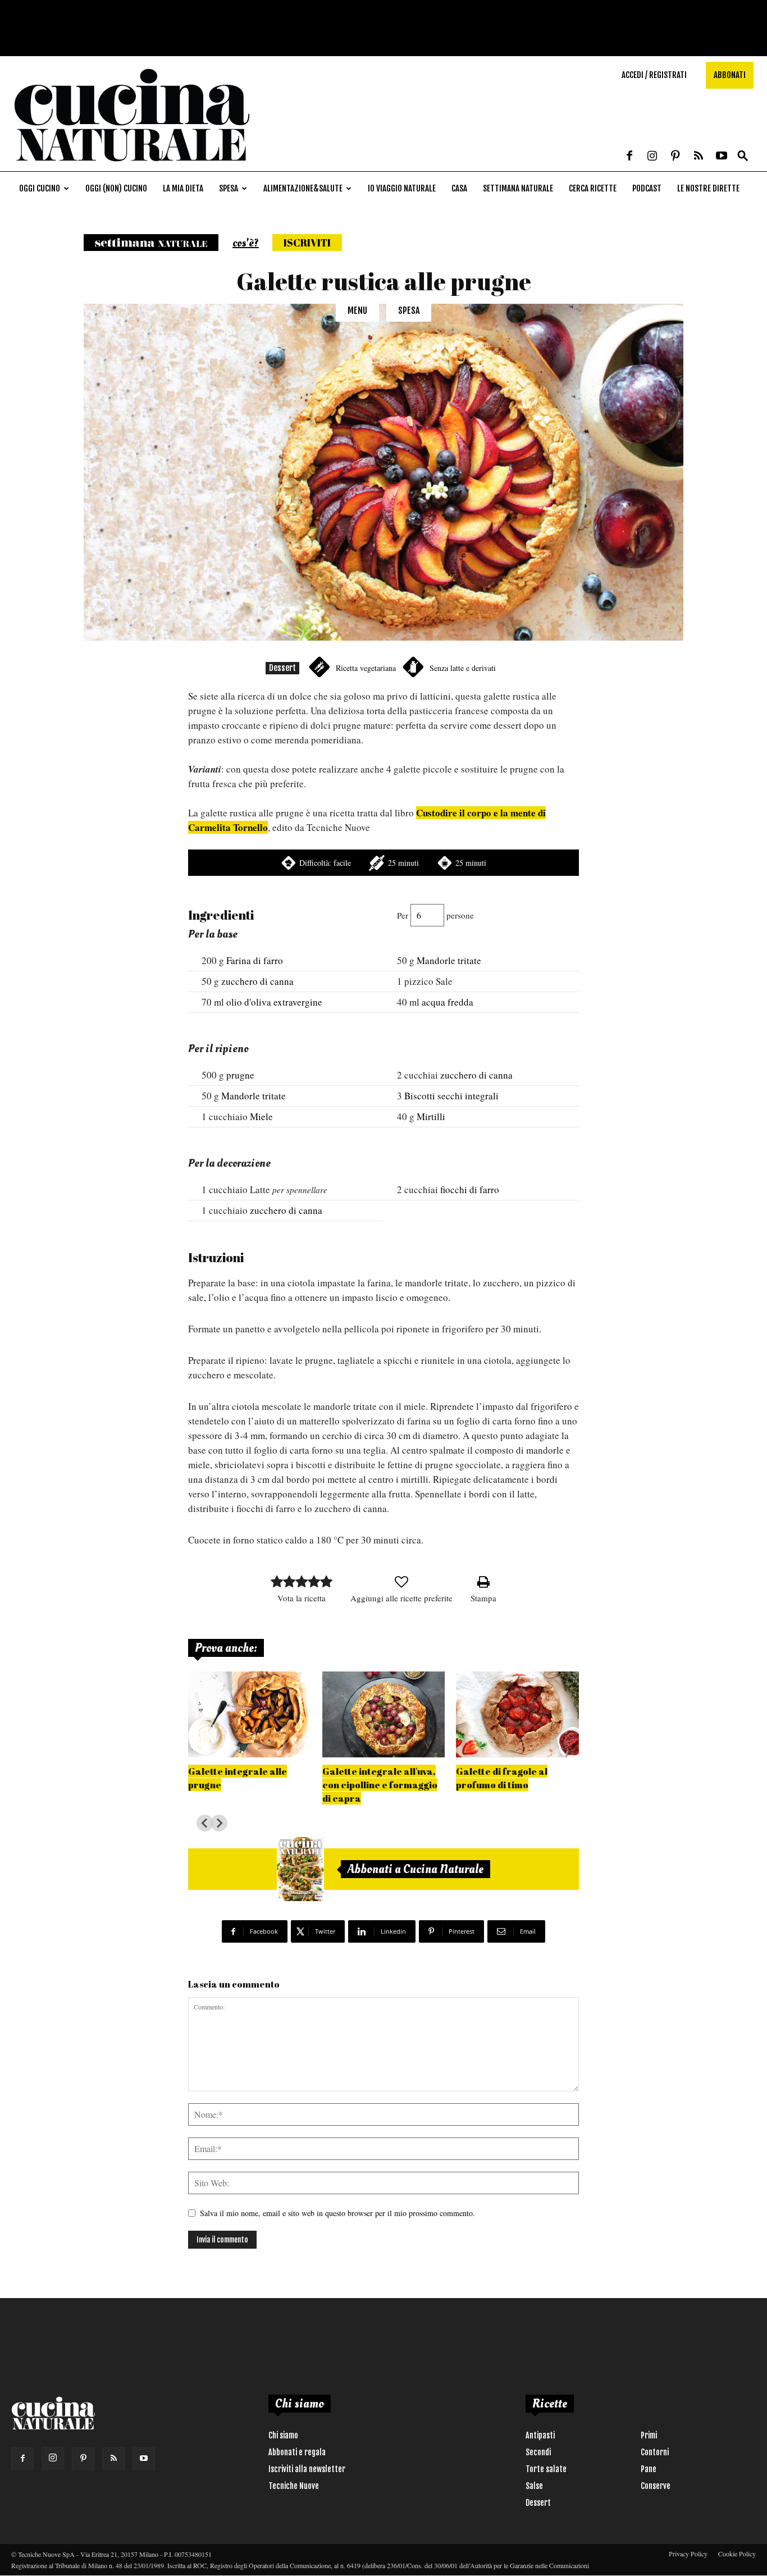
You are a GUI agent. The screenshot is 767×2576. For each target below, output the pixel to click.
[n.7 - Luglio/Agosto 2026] (300, 1869)
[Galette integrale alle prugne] (250, 1714)
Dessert (282, 668)
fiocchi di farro (470, 1189)
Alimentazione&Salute (303, 188)
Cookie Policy (737, 2554)
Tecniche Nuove (294, 2486)
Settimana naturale (518, 188)
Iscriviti (307, 243)
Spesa (229, 188)
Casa (459, 188)
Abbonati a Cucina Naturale (416, 1869)
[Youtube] (722, 157)
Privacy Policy (688, 2554)
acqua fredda (448, 1002)
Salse (534, 2486)
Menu (357, 310)
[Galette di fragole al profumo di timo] (517, 1714)
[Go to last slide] (205, 1823)
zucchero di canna (257, 981)
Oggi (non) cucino (116, 188)
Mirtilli (431, 1116)
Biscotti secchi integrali (451, 1096)
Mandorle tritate (449, 960)
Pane (649, 2469)
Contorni (655, 2452)
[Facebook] (629, 157)
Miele (261, 1116)
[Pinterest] (675, 157)
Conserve (656, 2486)
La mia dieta (183, 188)
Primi (649, 2435)
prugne (240, 1075)
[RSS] (698, 157)
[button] (743, 156)
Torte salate (546, 2469)
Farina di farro (255, 960)
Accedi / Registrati (654, 75)
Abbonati (730, 75)
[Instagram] (652, 157)
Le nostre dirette (708, 188)
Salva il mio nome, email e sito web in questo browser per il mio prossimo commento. (337, 2213)
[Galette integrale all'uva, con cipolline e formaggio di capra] (384, 1714)
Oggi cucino (40, 188)
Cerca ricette (593, 188)
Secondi (538, 2452)
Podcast (647, 188)
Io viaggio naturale (402, 188)
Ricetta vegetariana (366, 668)
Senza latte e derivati (463, 668)
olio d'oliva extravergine (274, 1002)
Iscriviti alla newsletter (307, 2469)
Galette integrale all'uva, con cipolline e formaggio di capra (380, 1785)
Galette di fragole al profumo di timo (502, 1778)
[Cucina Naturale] (131, 165)
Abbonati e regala (297, 2452)
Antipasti (540, 2435)
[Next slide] (219, 1823)
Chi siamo (283, 2435)
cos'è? (246, 243)
